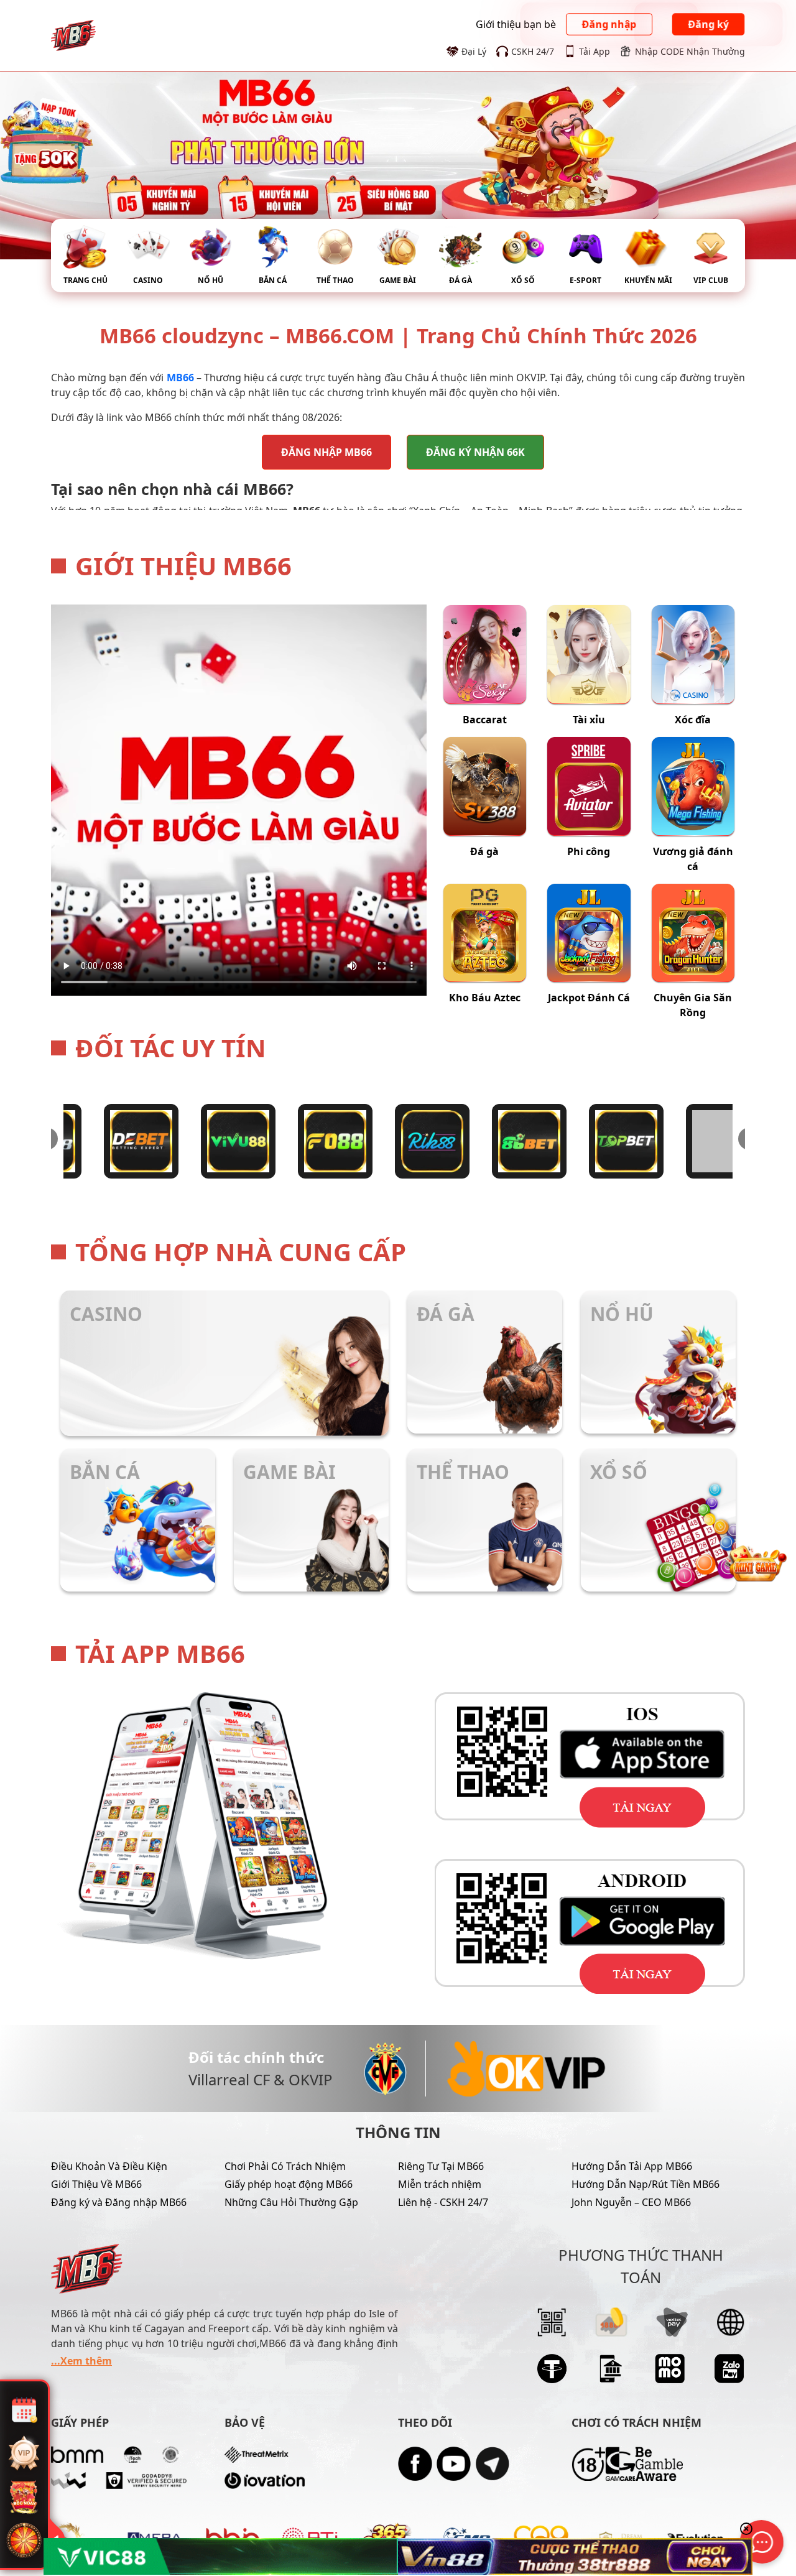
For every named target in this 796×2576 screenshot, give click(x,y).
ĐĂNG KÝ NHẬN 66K (475, 452)
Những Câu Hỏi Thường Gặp (291, 2202)
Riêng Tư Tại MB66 (441, 2166)
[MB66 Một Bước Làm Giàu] (73, 34)
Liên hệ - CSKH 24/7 (443, 2202)
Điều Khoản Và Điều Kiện (109, 2166)
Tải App (595, 51)
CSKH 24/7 (533, 51)
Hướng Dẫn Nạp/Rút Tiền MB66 (646, 2184)
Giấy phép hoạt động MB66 (289, 2184)
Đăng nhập (609, 24)
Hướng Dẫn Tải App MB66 (632, 2166)
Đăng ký (708, 24)
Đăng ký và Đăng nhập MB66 (119, 2202)
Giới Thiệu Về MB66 (96, 2184)
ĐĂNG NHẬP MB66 (326, 452)
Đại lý (474, 51)
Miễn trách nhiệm (440, 2184)
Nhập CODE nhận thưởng (690, 51)
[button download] (572, 1760)
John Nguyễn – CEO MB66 (631, 2202)
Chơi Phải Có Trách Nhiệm (285, 2166)
